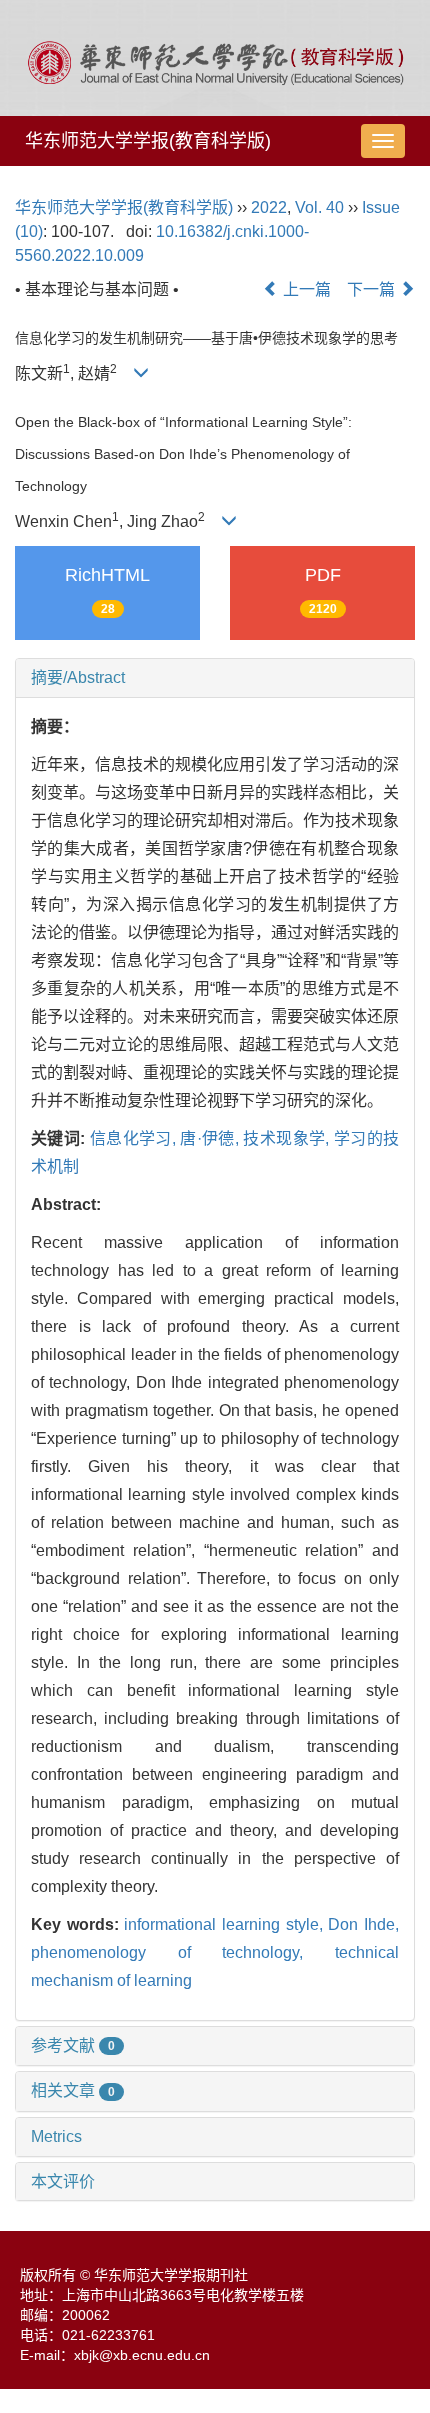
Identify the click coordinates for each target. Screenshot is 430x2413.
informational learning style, (226, 1924)
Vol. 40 (319, 207)
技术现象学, (288, 1138)
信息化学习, (135, 1138)
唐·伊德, (211, 1138)
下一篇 (373, 289)
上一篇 (305, 289)
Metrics (56, 2136)
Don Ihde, (363, 1924)
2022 (269, 207)
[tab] (215, 678)
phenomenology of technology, (183, 1952)
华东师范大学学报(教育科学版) (148, 141)
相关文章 (73, 2090)
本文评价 (63, 2181)
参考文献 (73, 2045)
